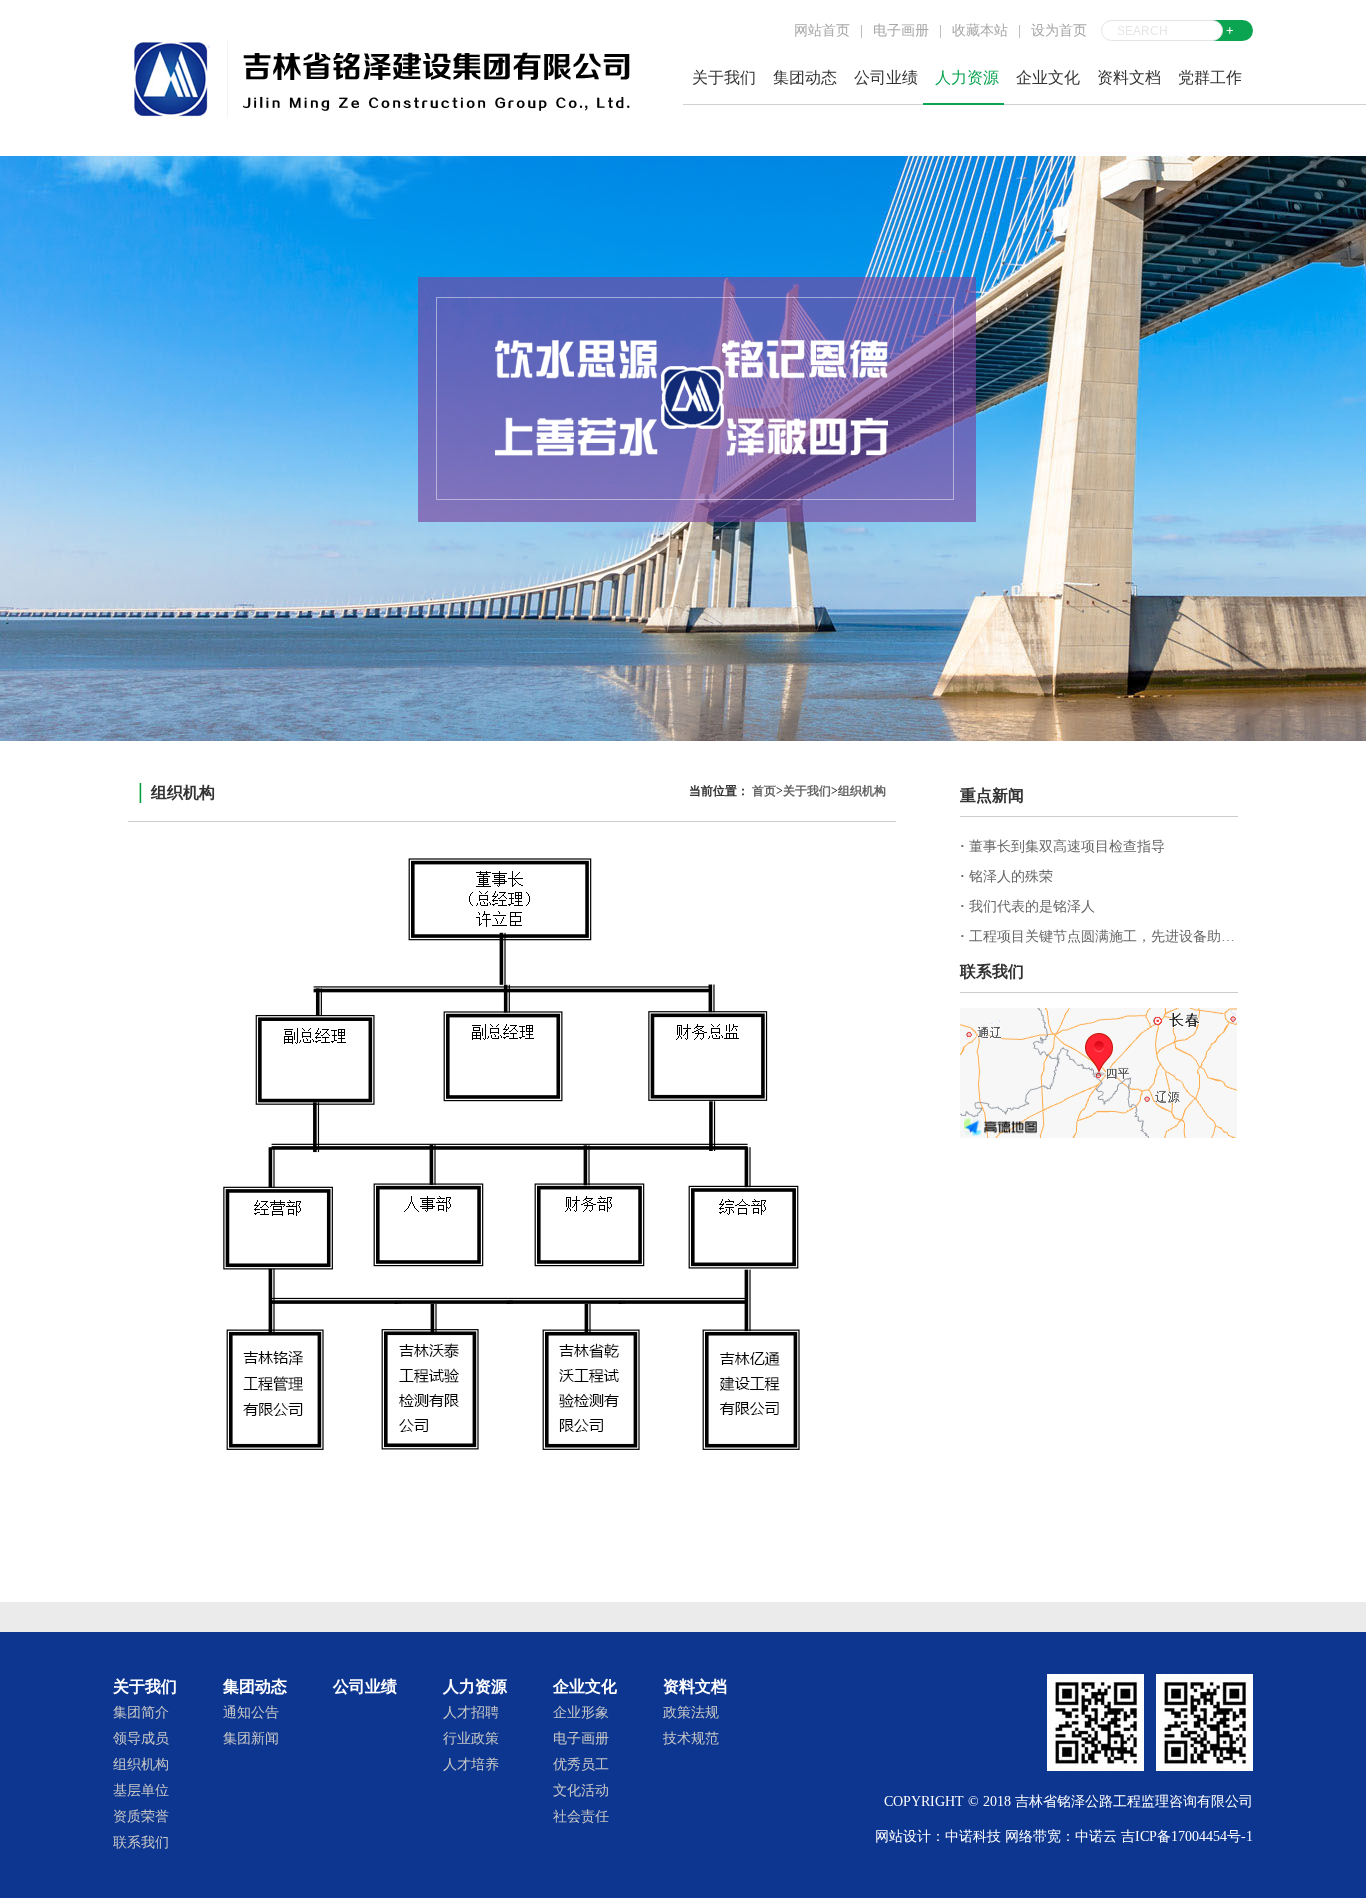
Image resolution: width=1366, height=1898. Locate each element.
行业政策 (471, 1738)
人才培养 (471, 1764)
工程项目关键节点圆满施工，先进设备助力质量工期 (1125, 936)
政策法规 (691, 1712)
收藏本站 (980, 30)
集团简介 (141, 1712)
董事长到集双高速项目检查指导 (1062, 846)
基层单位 (141, 1790)
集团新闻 (251, 1738)
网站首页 (822, 30)
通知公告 (251, 1712)
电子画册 (901, 30)
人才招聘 (471, 1712)
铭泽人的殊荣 (1006, 876)
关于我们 (807, 791)
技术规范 (691, 1738)
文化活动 (581, 1790)
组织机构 (862, 791)
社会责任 (581, 1816)
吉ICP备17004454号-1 (1187, 1836)
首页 (764, 791)
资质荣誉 (141, 1816)
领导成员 (141, 1738)
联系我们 (141, 1842)
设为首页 (1059, 30)
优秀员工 (581, 1764)
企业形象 (581, 1712)
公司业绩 (886, 77)
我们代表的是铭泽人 (1027, 906)
